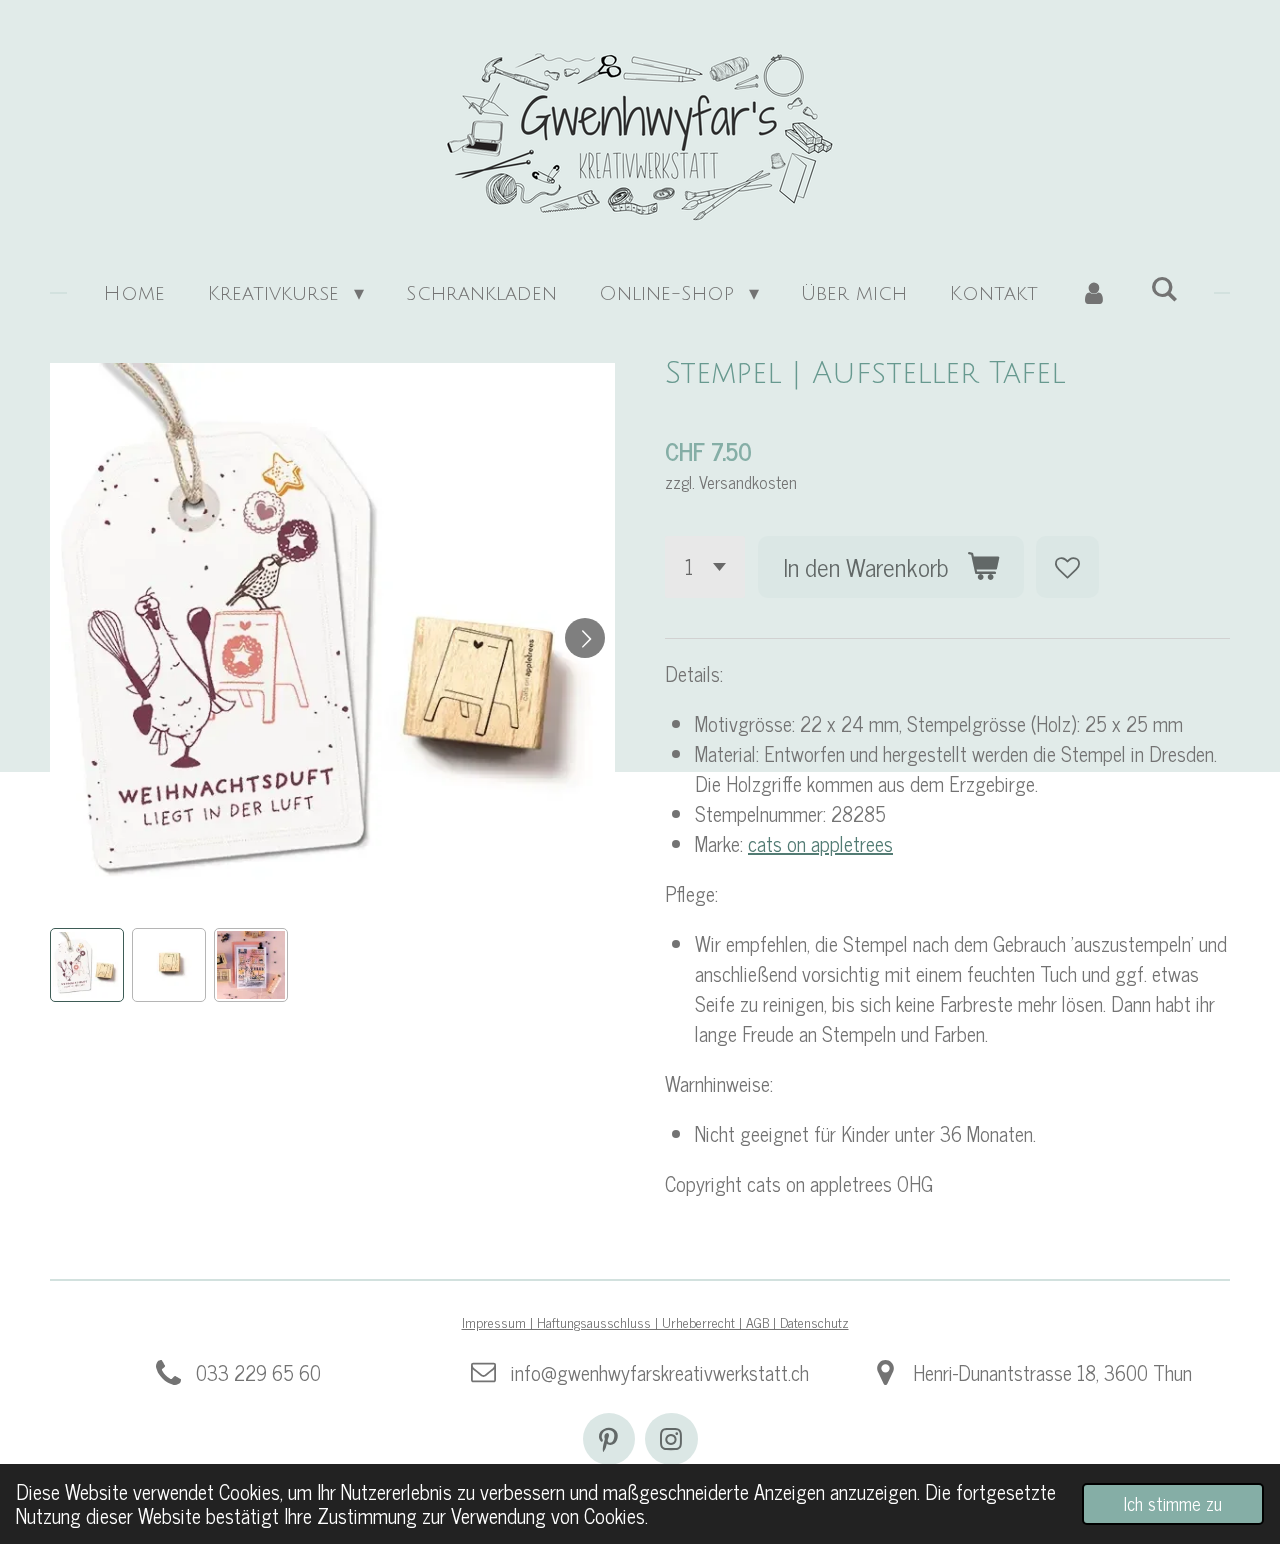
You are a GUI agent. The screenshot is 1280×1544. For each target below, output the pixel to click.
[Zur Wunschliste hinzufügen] (1067, 567)
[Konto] (1094, 294)
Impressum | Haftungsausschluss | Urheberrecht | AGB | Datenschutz (655, 1321)
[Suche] (1164, 290)
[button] (87, 965)
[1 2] (705, 567)
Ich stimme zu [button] (1173, 1503)
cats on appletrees (820, 843)
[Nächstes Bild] (585, 638)
